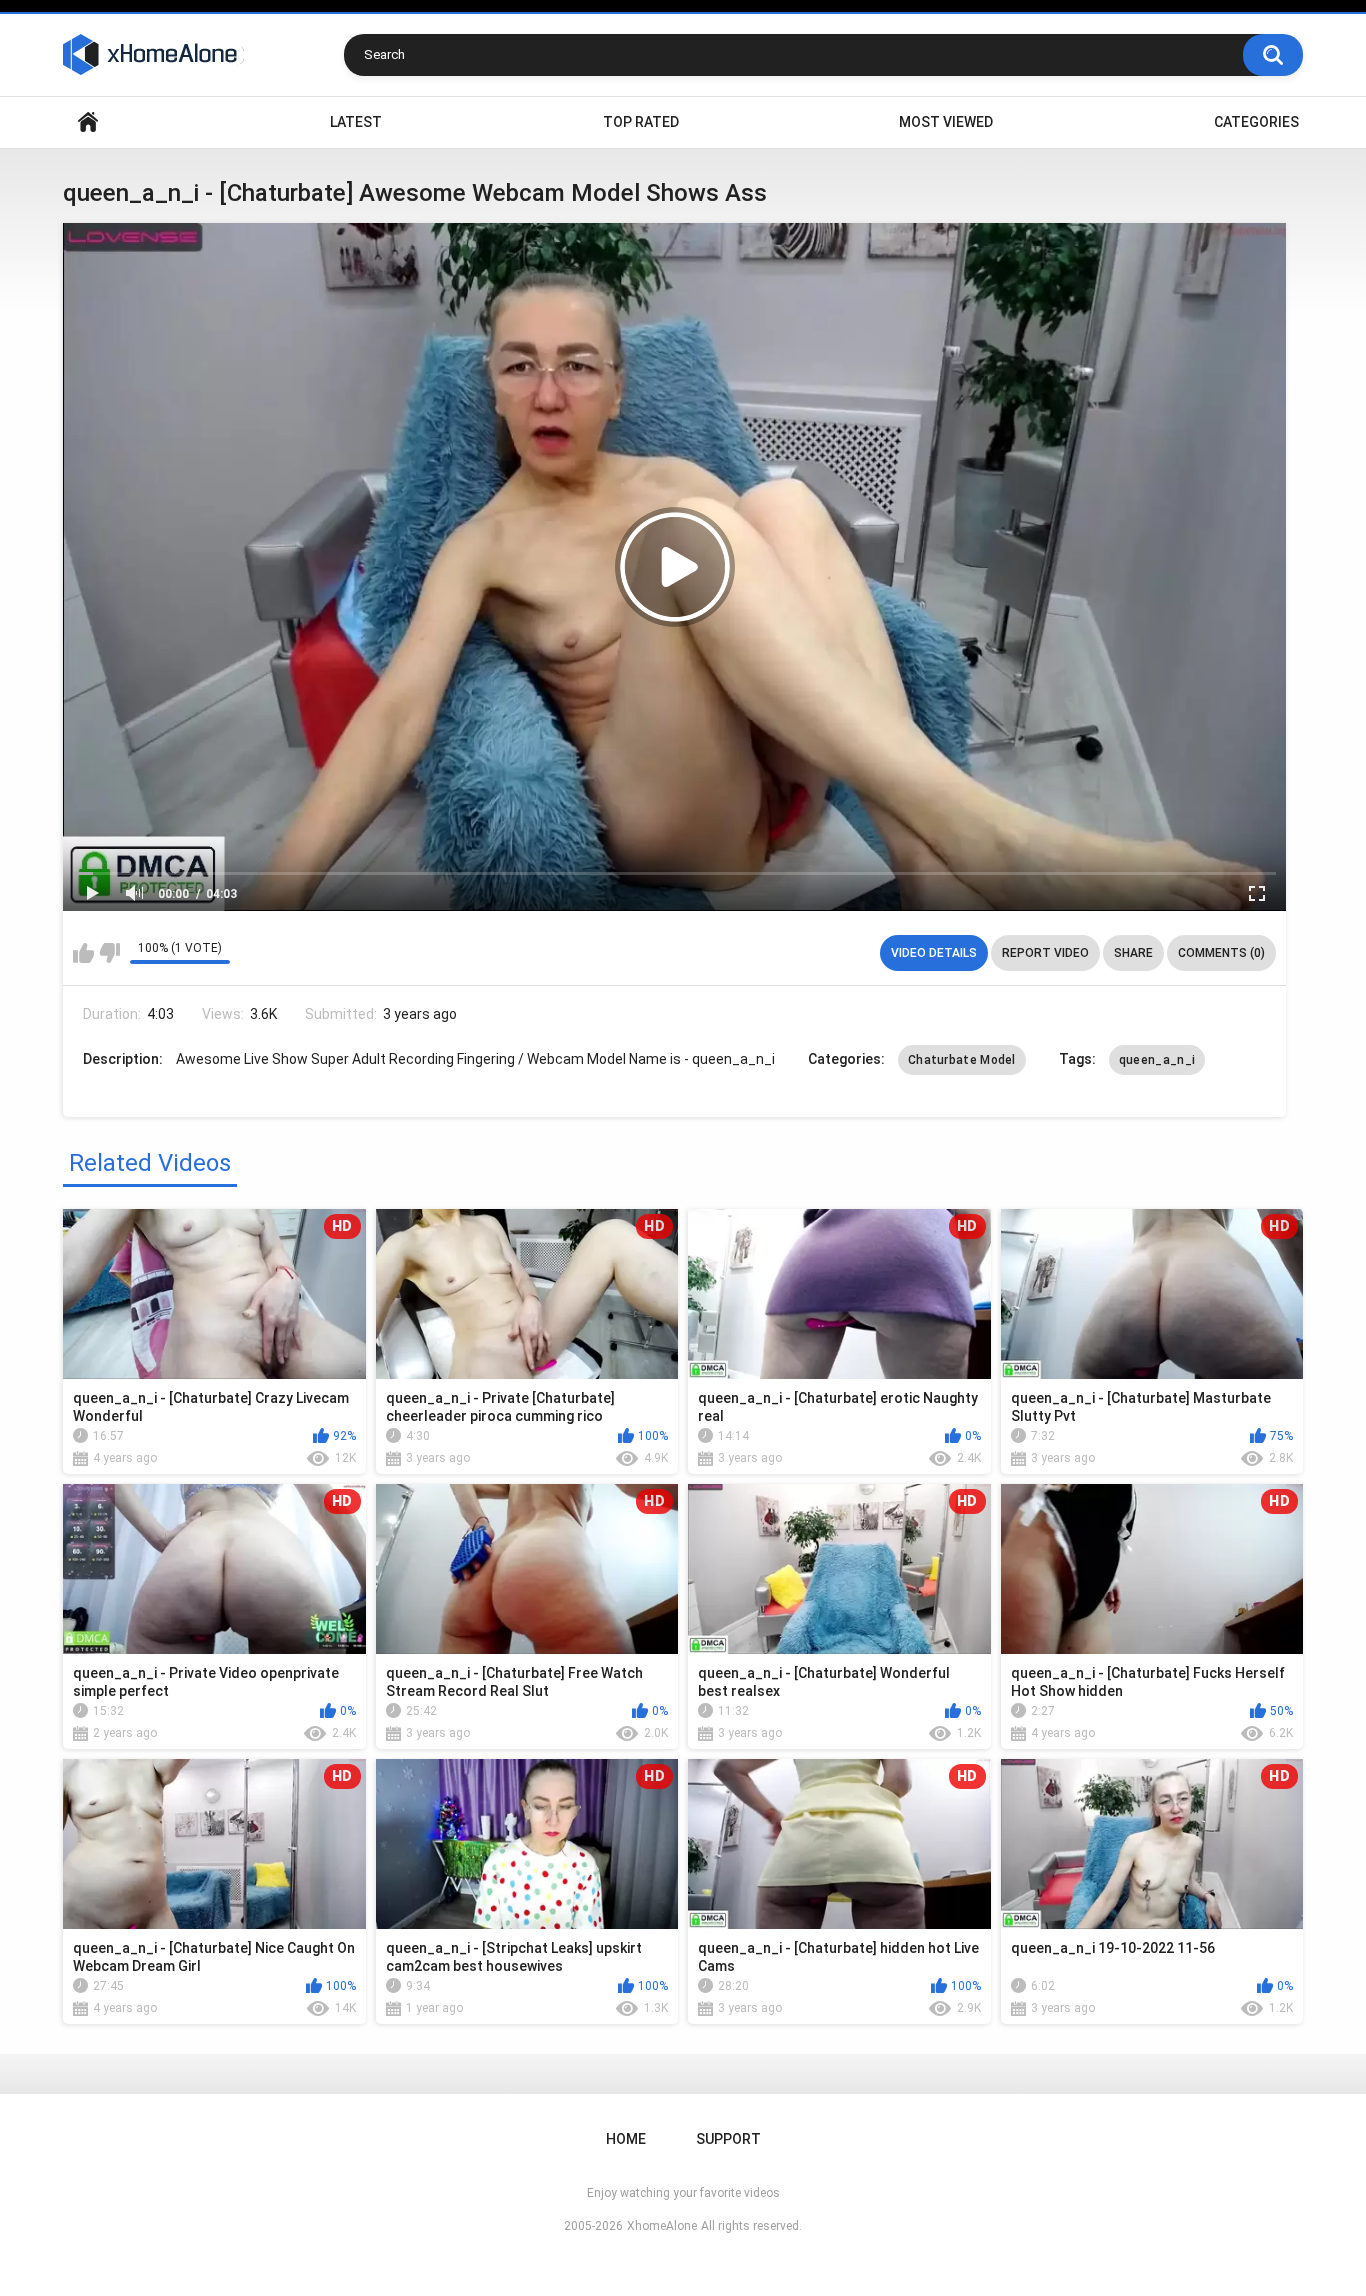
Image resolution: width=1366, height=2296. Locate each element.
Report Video (1045, 953)
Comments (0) (1221, 953)
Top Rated (641, 122)
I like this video (83, 953)
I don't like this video (109, 953)
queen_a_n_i (1157, 1060)
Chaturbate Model (962, 1060)
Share (1133, 953)
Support (728, 2139)
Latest (356, 122)
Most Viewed (946, 122)
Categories (1256, 122)
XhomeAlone (662, 2226)
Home (88, 122)
